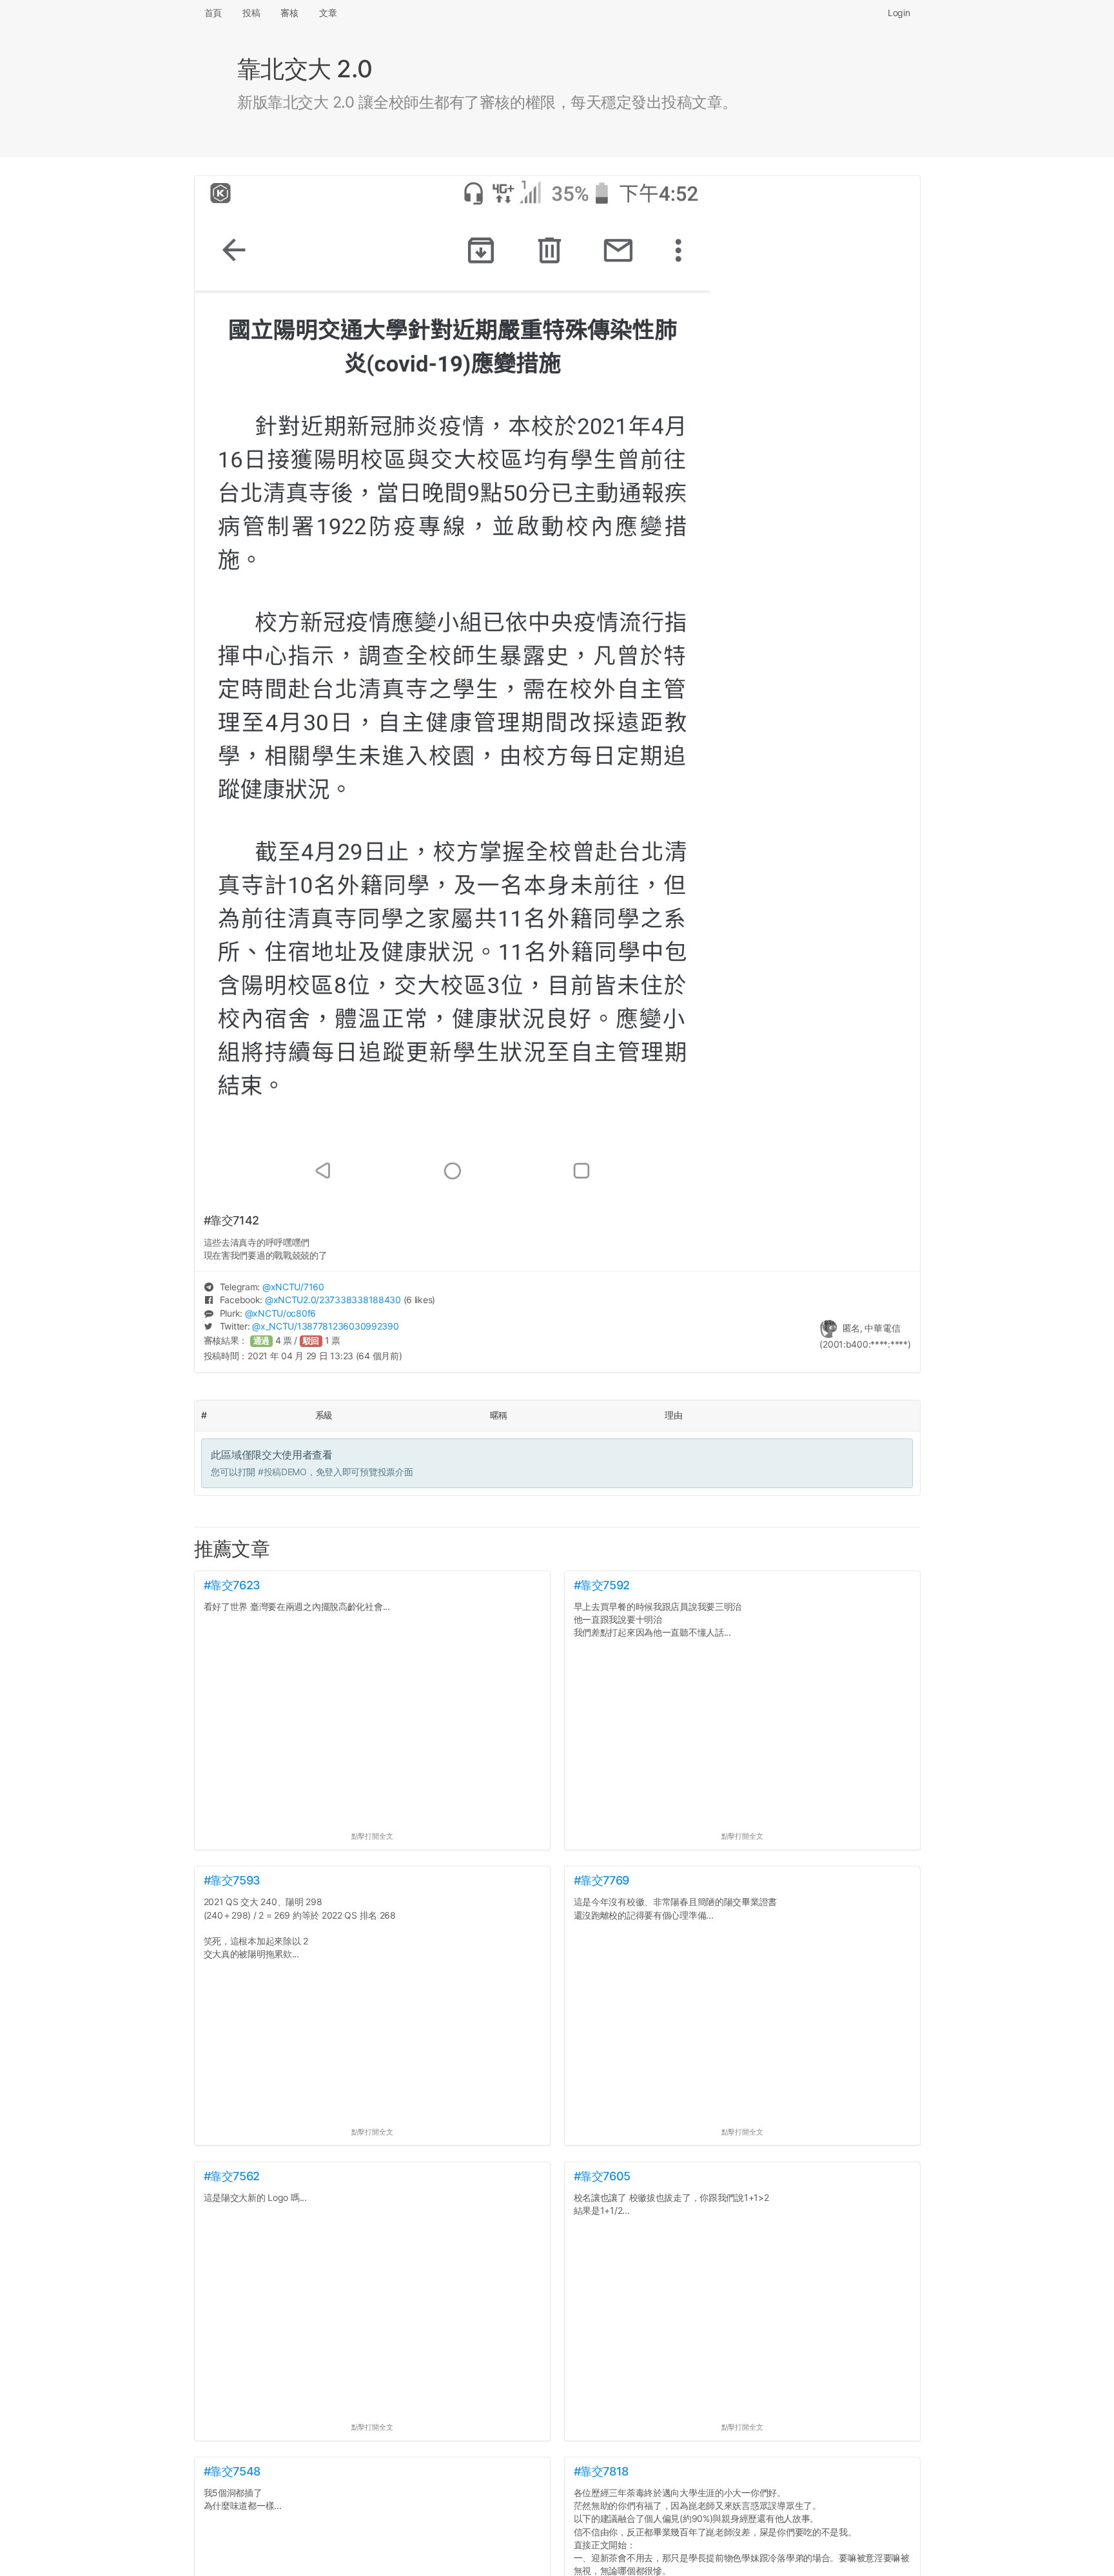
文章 (328, 13)
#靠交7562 (232, 2176)
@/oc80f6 (280, 1313)
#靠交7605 (602, 2176)
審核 (289, 13)
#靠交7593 (232, 1880)
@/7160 (293, 1287)
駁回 (311, 1341)
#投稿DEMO (282, 1472)
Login (899, 13)
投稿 (251, 13)
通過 (262, 1341)
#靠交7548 (232, 2471)
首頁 (213, 13)
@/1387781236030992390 (325, 1326)
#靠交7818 (601, 2471)
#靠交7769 (601, 1880)
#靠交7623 (232, 1585)
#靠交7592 (602, 1585)
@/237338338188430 (333, 1300)
